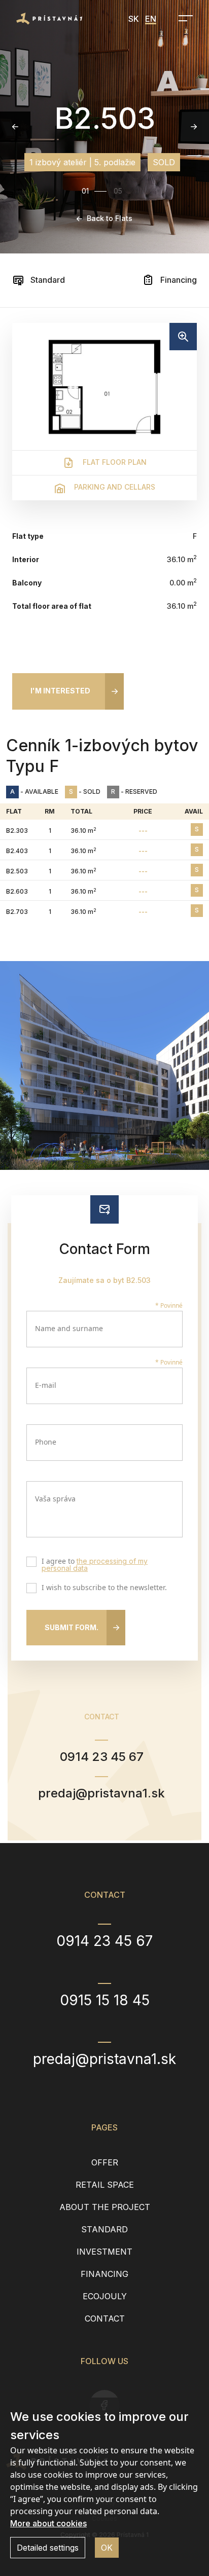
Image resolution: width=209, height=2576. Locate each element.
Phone (46, 1442)
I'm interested (60, 691)
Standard (47, 280)
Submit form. (72, 1627)
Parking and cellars (114, 487)
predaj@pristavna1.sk (101, 1793)
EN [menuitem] (151, 19)
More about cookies (48, 2523)
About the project (105, 2207)
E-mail (46, 1385)
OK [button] (107, 2548)
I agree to (95, 1565)
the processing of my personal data (95, 1565)
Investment (104, 2252)
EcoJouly (105, 2296)
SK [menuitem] (134, 19)
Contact (105, 2319)
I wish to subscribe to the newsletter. (104, 1588)
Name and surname (69, 1328)
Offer (105, 2162)
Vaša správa (55, 1499)
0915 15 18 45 (105, 2000)
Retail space (105, 2185)
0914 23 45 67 (102, 1757)
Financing (178, 280)
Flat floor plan (114, 462)
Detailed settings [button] (48, 2548)
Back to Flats (110, 218)
